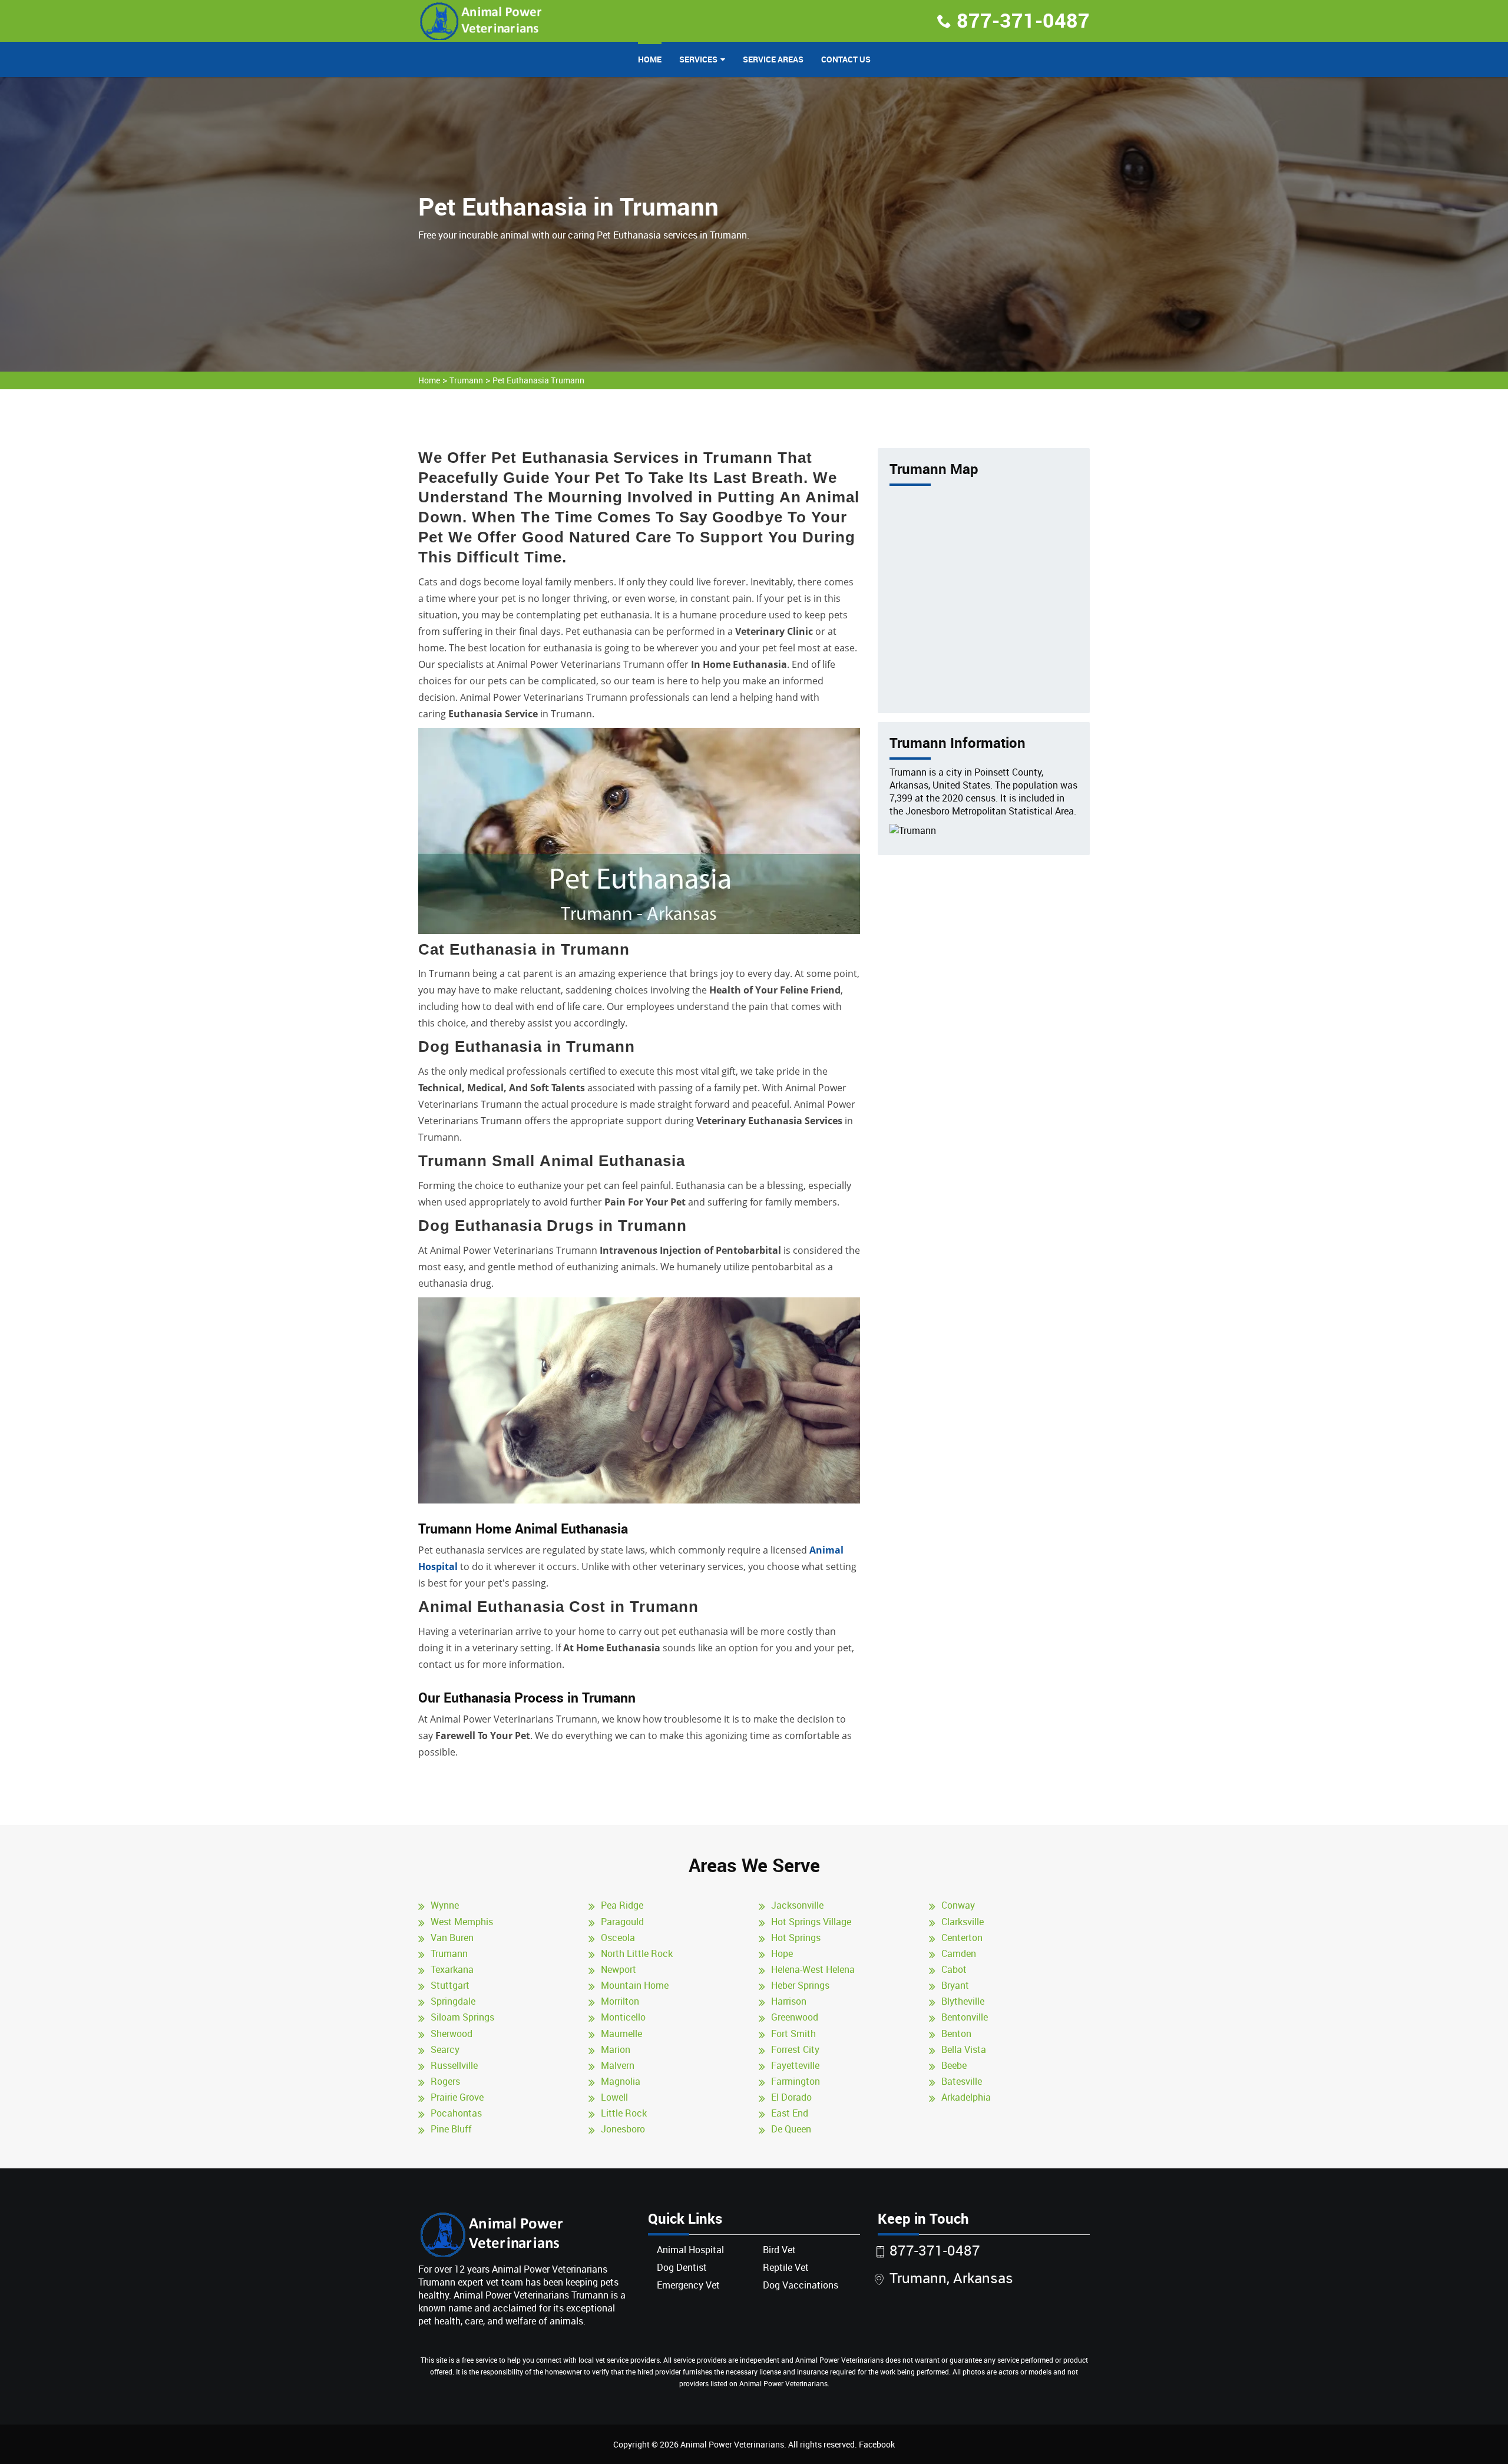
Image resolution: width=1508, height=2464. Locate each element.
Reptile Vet (786, 2267)
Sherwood (452, 2034)
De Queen (791, 2129)
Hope (782, 1953)
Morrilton (620, 2001)
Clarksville (963, 1922)
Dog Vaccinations (801, 2285)
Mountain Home (635, 1985)
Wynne (445, 1905)
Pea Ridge (622, 1905)
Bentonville (965, 2017)
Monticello (623, 2017)
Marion (616, 2049)
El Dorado (791, 2097)
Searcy (445, 2049)
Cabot (954, 1969)
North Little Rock (637, 1953)
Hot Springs (796, 1938)
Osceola (618, 1938)
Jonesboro (623, 2129)
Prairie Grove (457, 2097)
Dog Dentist (682, 2267)
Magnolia (621, 2081)
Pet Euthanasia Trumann (538, 380)
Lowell (614, 2097)
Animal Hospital (690, 2250)
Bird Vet (779, 2250)
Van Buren (452, 1938)
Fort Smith (793, 2034)
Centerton (962, 1938)
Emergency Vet (688, 2285)
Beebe (954, 2065)
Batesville (962, 2081)
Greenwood (795, 2017)
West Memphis (462, 1922)
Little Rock (624, 2113)
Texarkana (452, 1969)
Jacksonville (797, 1905)
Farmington (796, 2081)
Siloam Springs (462, 2017)
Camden (959, 1953)
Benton (956, 2034)
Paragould (622, 1922)
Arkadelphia (966, 2097)
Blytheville (963, 2001)
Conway (958, 1905)
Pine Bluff (451, 2129)
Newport (619, 1969)
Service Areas (773, 59)
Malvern (618, 2065)
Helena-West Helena (813, 1969)
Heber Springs (800, 1985)
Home (650, 59)
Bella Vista (964, 2049)
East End (790, 2113)
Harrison (789, 2001)
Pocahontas (456, 2113)
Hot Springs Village (811, 1922)
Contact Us (846, 59)
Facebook (877, 2444)
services (698, 59)
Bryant (955, 1985)
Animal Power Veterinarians (732, 2444)
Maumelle (621, 2034)
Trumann (466, 380)
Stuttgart (450, 1985)
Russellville (454, 2065)
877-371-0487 (1023, 20)
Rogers (445, 2081)
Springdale (453, 2001)
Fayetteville (795, 2065)
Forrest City (795, 2049)
